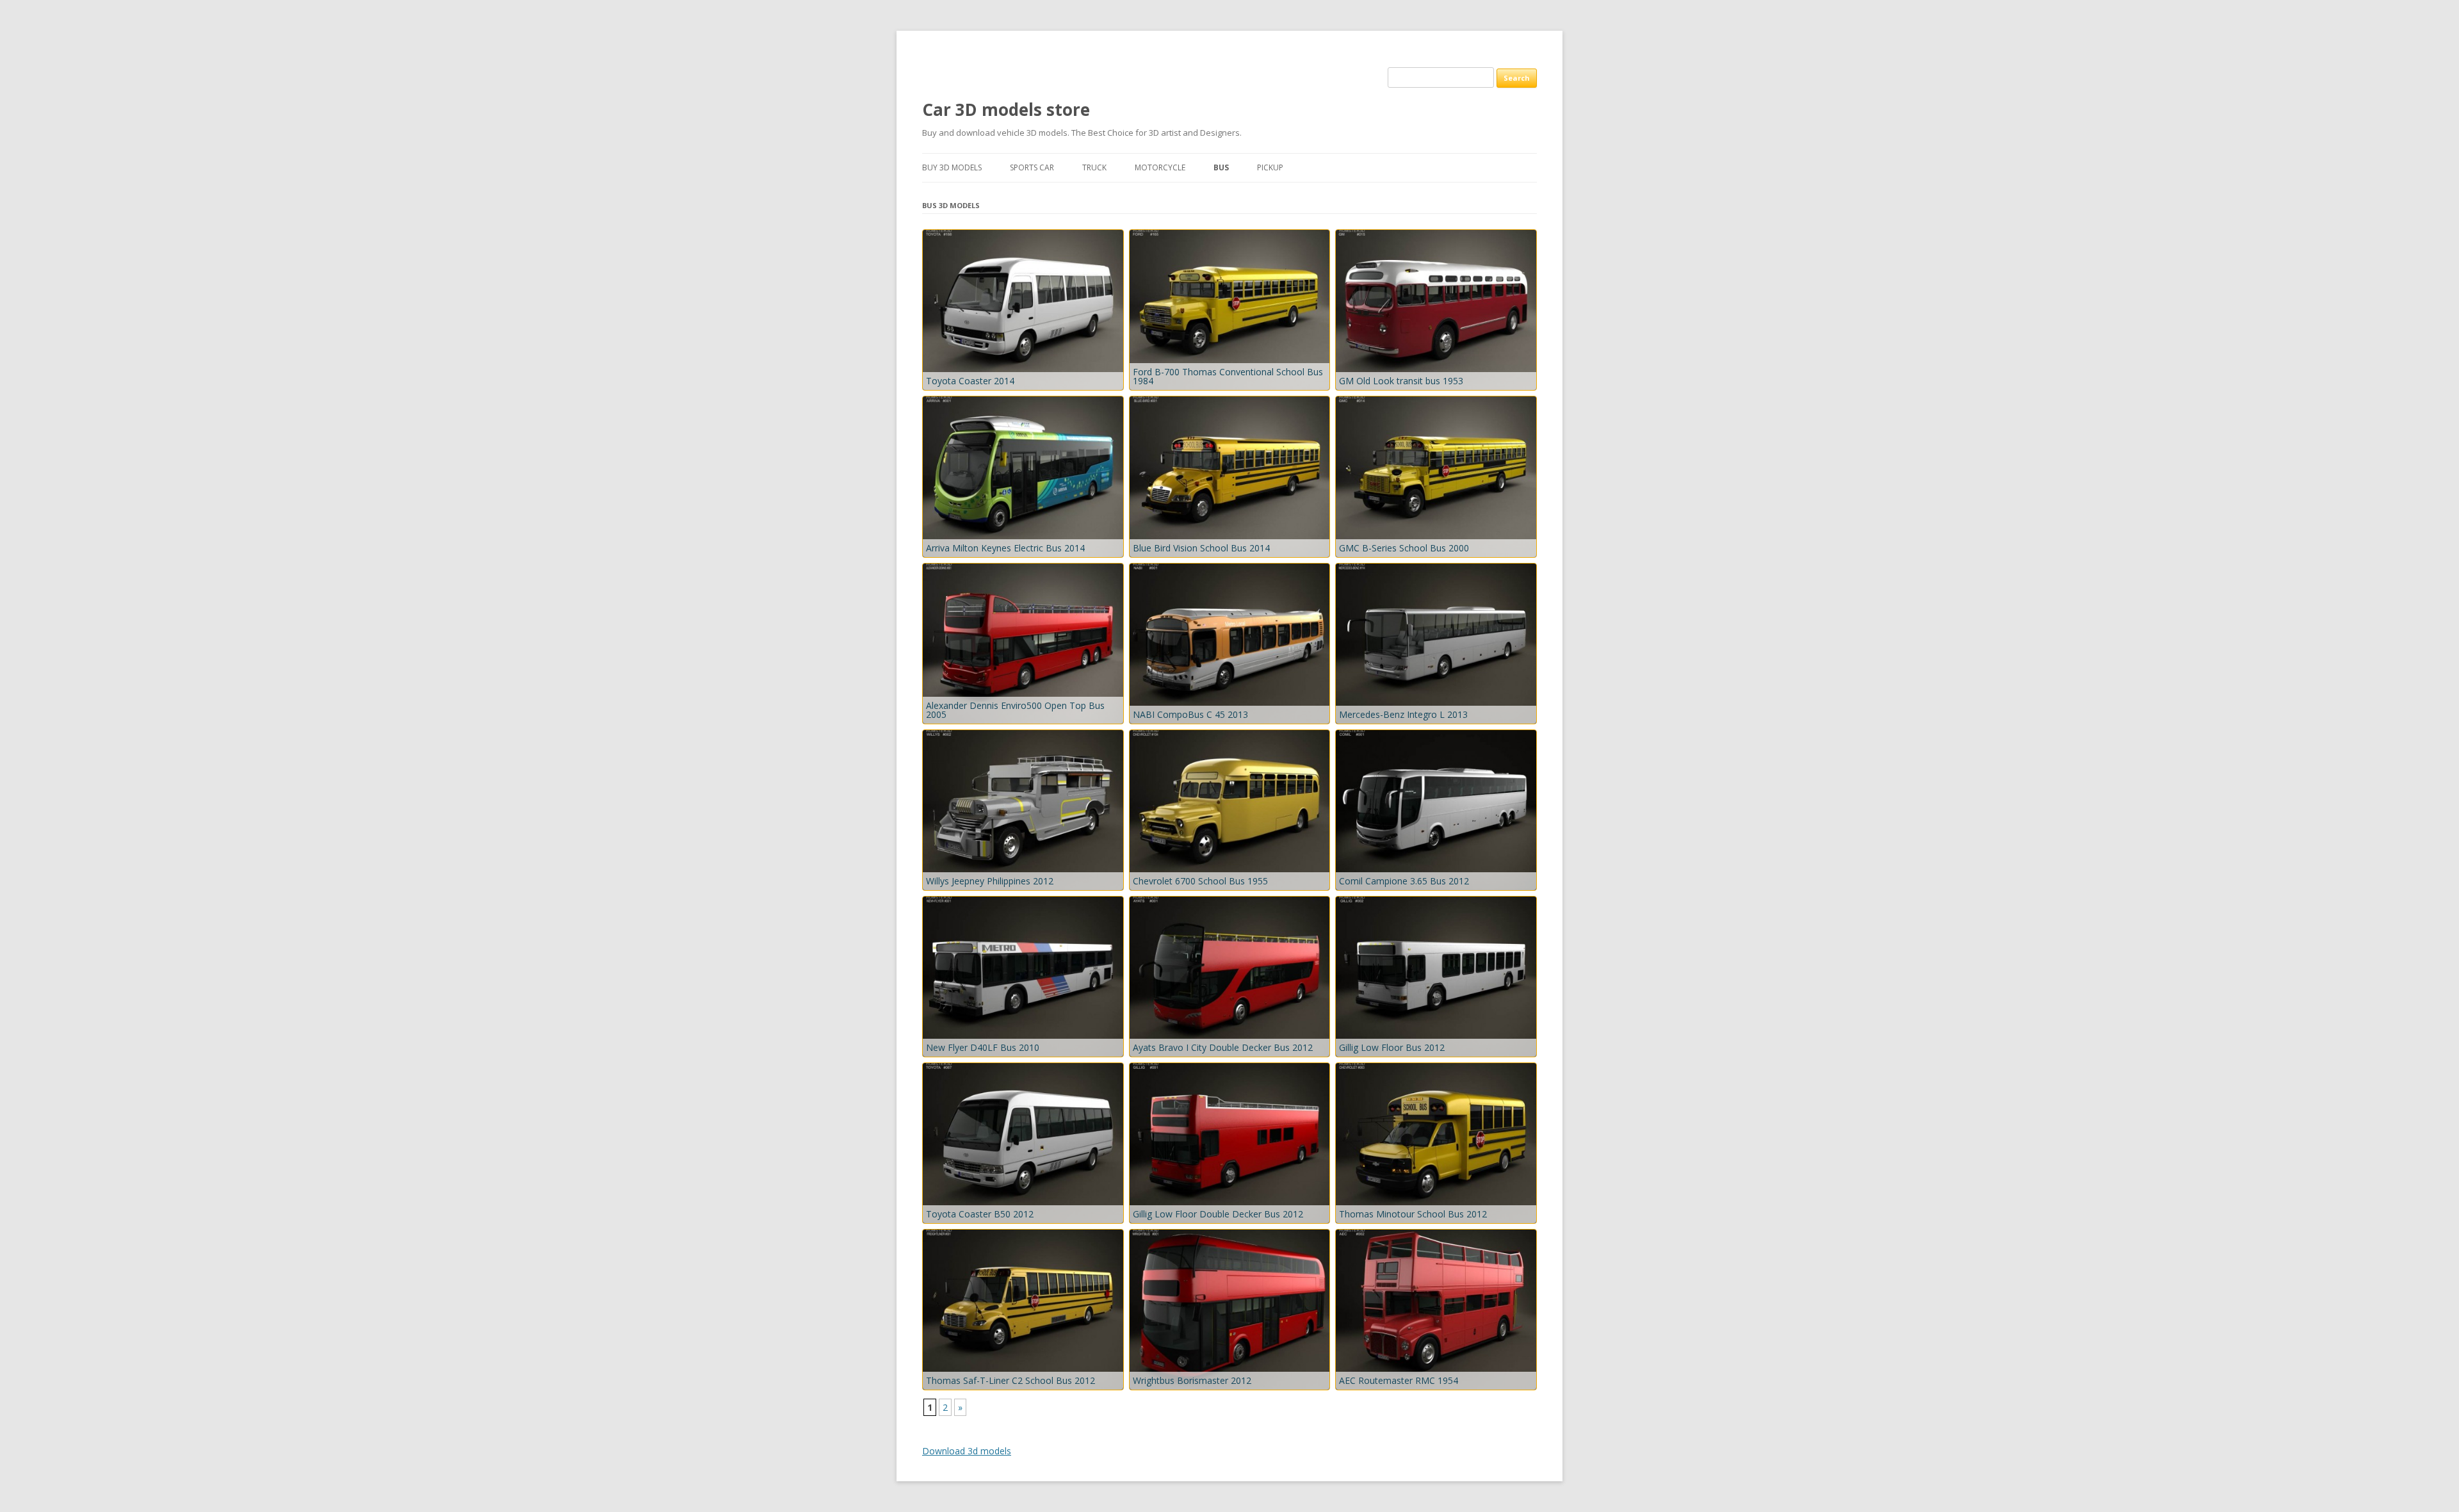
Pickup (1270, 167)
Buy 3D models (952, 167)
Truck (1094, 167)
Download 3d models (967, 1451)
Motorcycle (1160, 167)
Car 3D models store (1006, 110)
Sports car (1032, 167)
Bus (1221, 167)
